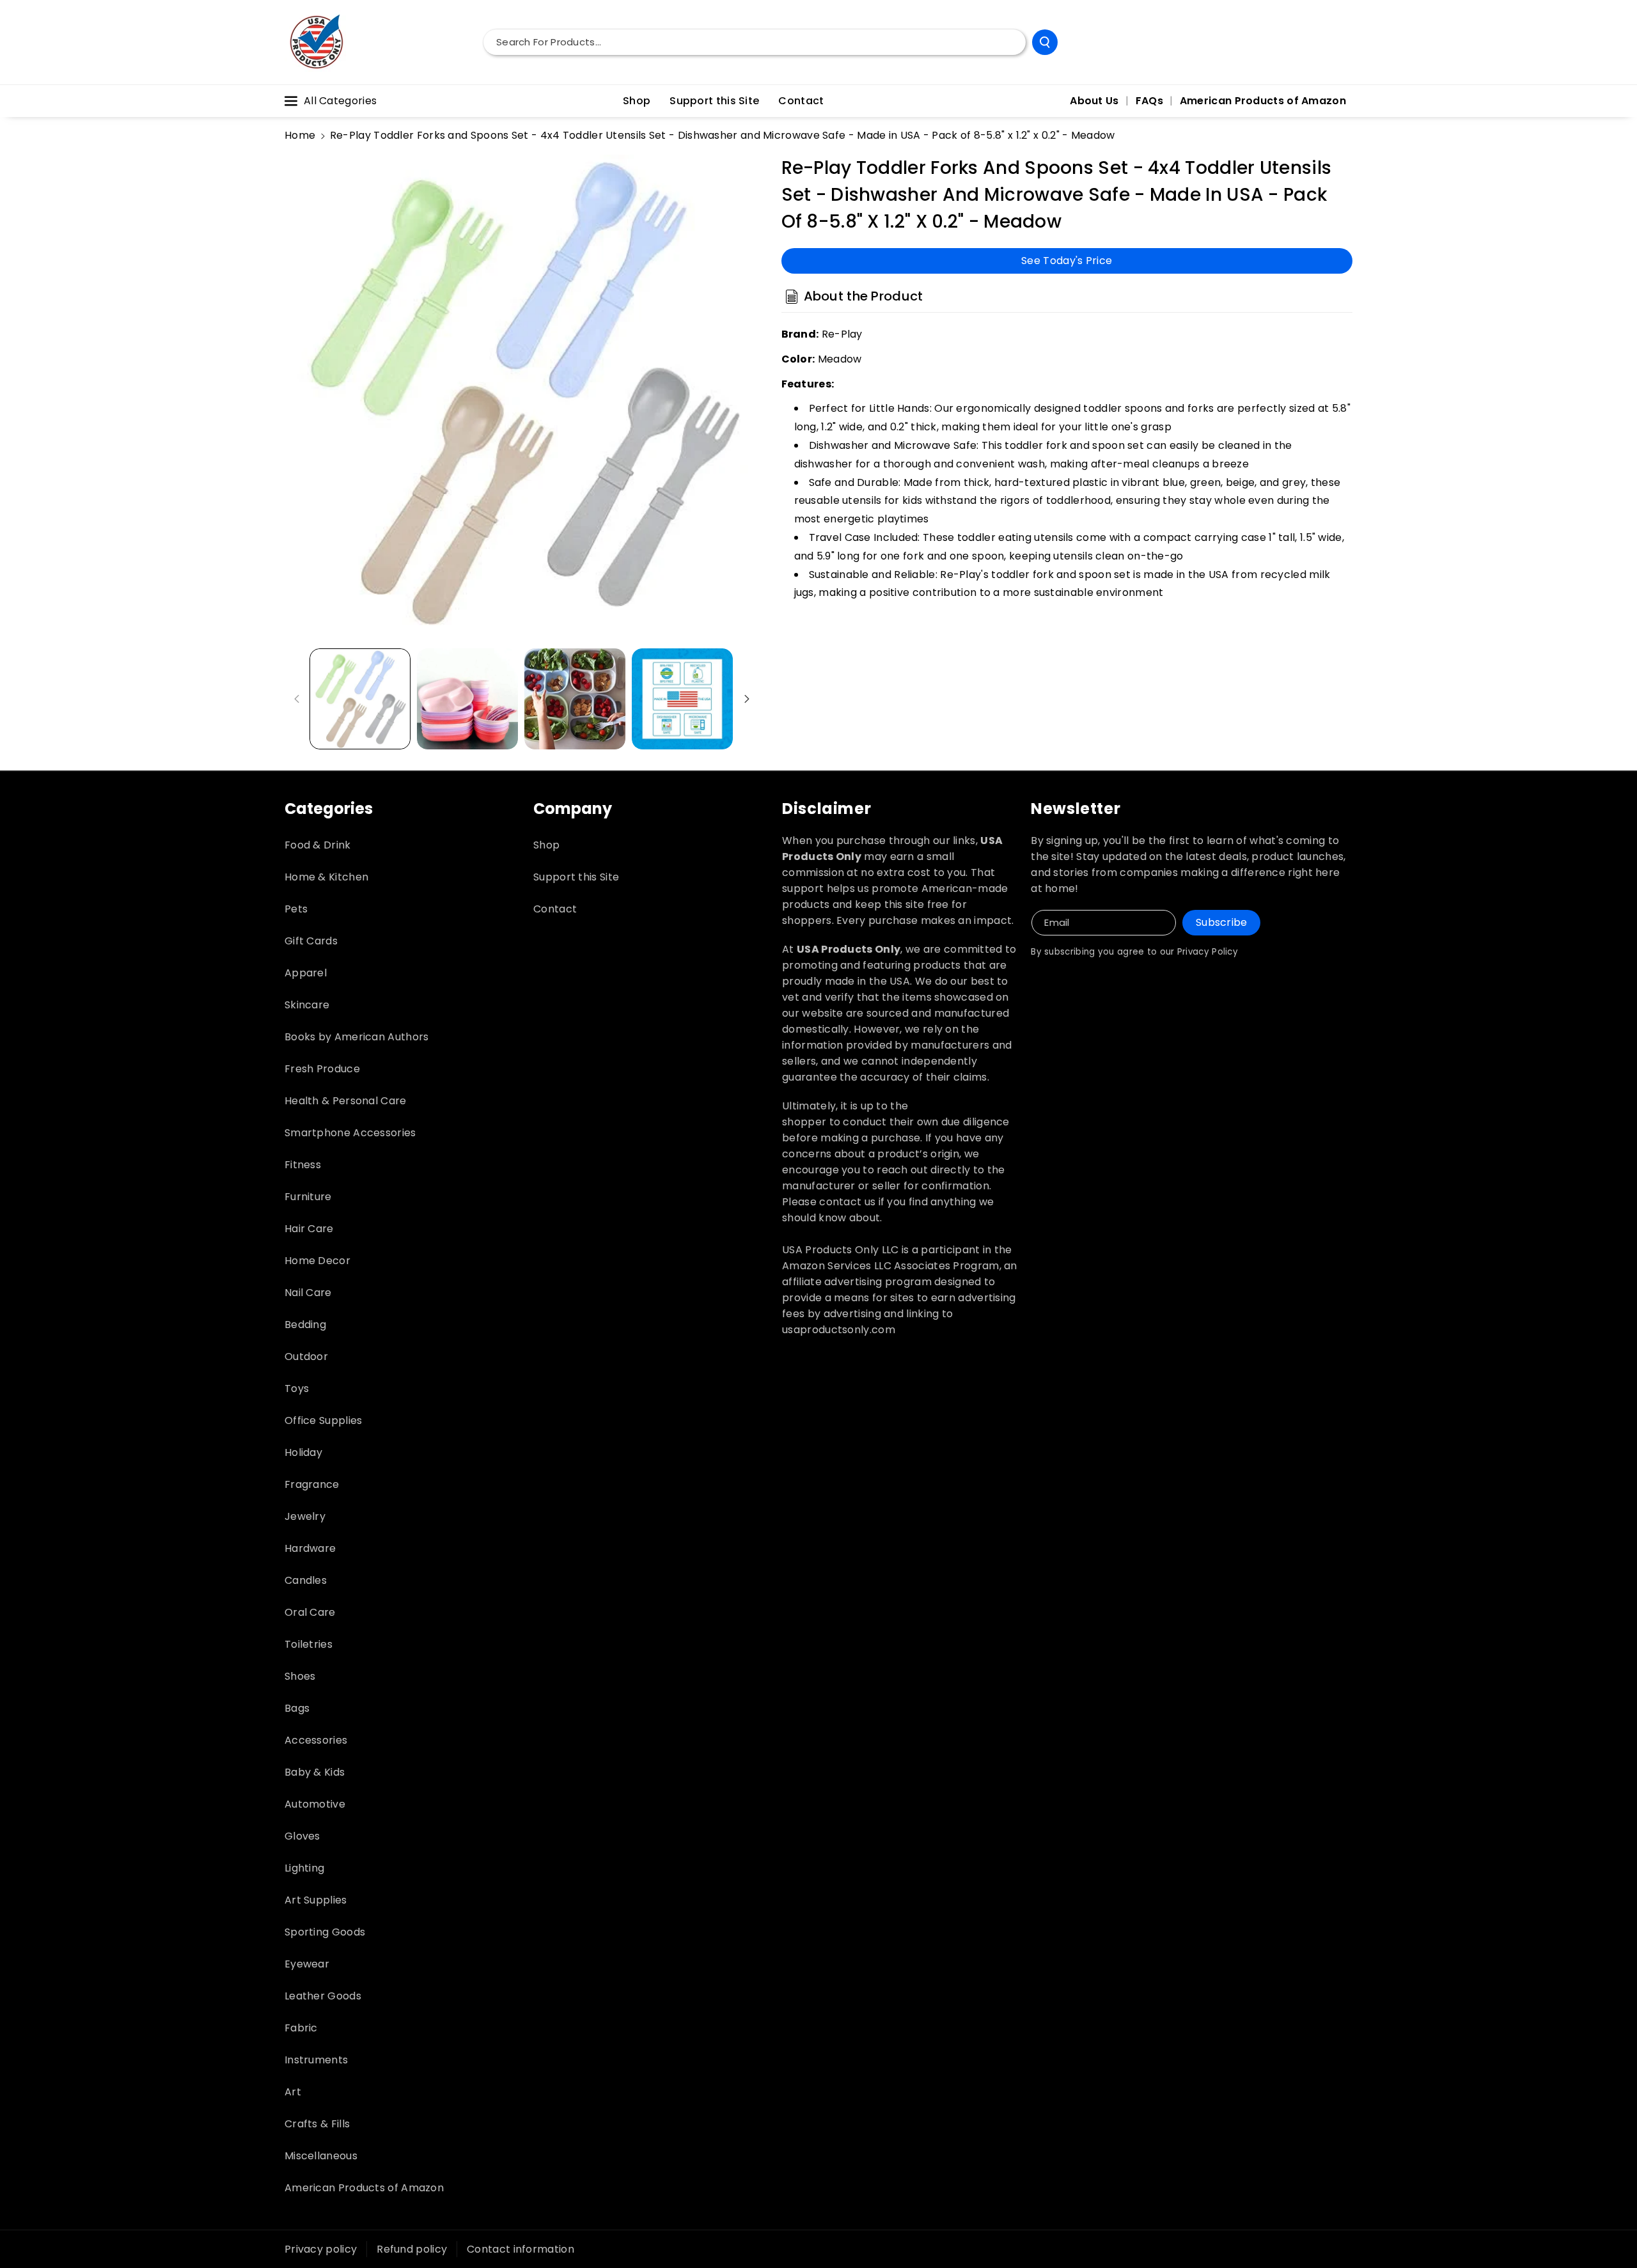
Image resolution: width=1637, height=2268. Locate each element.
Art (293, 2092)
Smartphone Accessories (350, 1133)
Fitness (303, 1165)
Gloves (302, 1836)
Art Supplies (316, 1900)
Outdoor (306, 1357)
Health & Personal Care (346, 1101)
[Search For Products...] (1045, 42)
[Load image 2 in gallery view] (467, 699)
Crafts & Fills (317, 2124)
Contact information (521, 2249)
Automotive (315, 1804)
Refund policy (412, 2249)
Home (300, 135)
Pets (296, 909)
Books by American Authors (357, 1037)
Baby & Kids (315, 1772)
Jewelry (305, 1516)
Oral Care (310, 1612)
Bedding (305, 1325)
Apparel (306, 973)
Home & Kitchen (326, 877)
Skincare (307, 1005)
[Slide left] (297, 699)
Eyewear (307, 1964)
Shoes (300, 1676)
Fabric (301, 2028)
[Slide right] (747, 699)
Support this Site (576, 877)
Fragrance (312, 1484)
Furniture (308, 1197)
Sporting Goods (325, 1932)
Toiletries (309, 1644)
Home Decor (317, 1261)
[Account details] (1338, 42)
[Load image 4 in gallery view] (682, 699)
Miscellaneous (321, 2156)
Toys (297, 1388)
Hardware (310, 1548)
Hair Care (309, 1229)
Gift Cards (311, 941)
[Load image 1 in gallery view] (360, 699)
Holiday (303, 1452)
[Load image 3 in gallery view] (575, 699)
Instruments (316, 2060)
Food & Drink (318, 845)
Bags (297, 1708)
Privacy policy (321, 2249)
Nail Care (308, 1293)
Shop (546, 845)
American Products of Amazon (364, 2188)
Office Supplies (324, 1420)
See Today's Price (1067, 260)
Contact (555, 909)
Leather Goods (323, 1996)
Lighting (304, 1868)
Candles (306, 1580)
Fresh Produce (322, 1069)
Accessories (316, 1740)
